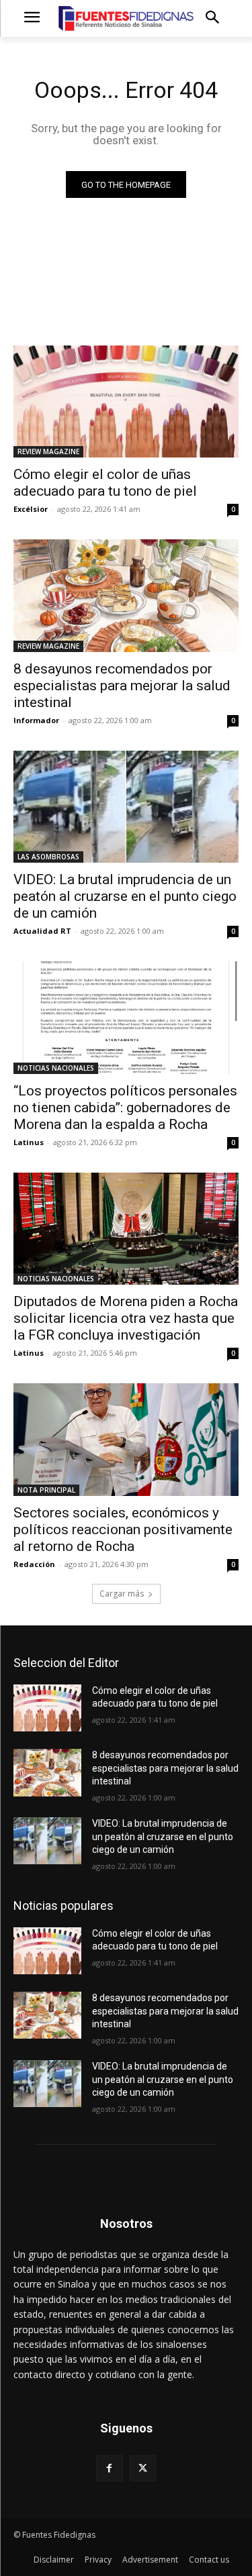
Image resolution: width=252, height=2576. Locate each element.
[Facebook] (109, 2468)
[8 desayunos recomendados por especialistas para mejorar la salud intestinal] (126, 596)
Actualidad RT (42, 931)
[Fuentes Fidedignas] (126, 18)
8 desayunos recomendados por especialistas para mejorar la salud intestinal (122, 686)
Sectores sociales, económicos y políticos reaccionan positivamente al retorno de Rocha (123, 1529)
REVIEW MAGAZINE (48, 451)
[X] (143, 2468)
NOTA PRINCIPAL (46, 1490)
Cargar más (122, 1594)
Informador (36, 720)
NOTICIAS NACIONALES (56, 1068)
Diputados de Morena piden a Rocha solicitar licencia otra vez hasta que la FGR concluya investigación (126, 1318)
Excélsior (31, 509)
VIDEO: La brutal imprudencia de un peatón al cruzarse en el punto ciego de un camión (125, 896)
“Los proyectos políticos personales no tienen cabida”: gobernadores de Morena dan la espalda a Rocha (125, 1108)
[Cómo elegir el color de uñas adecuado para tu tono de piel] (126, 402)
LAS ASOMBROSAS (48, 857)
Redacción (34, 1564)
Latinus (29, 1142)
